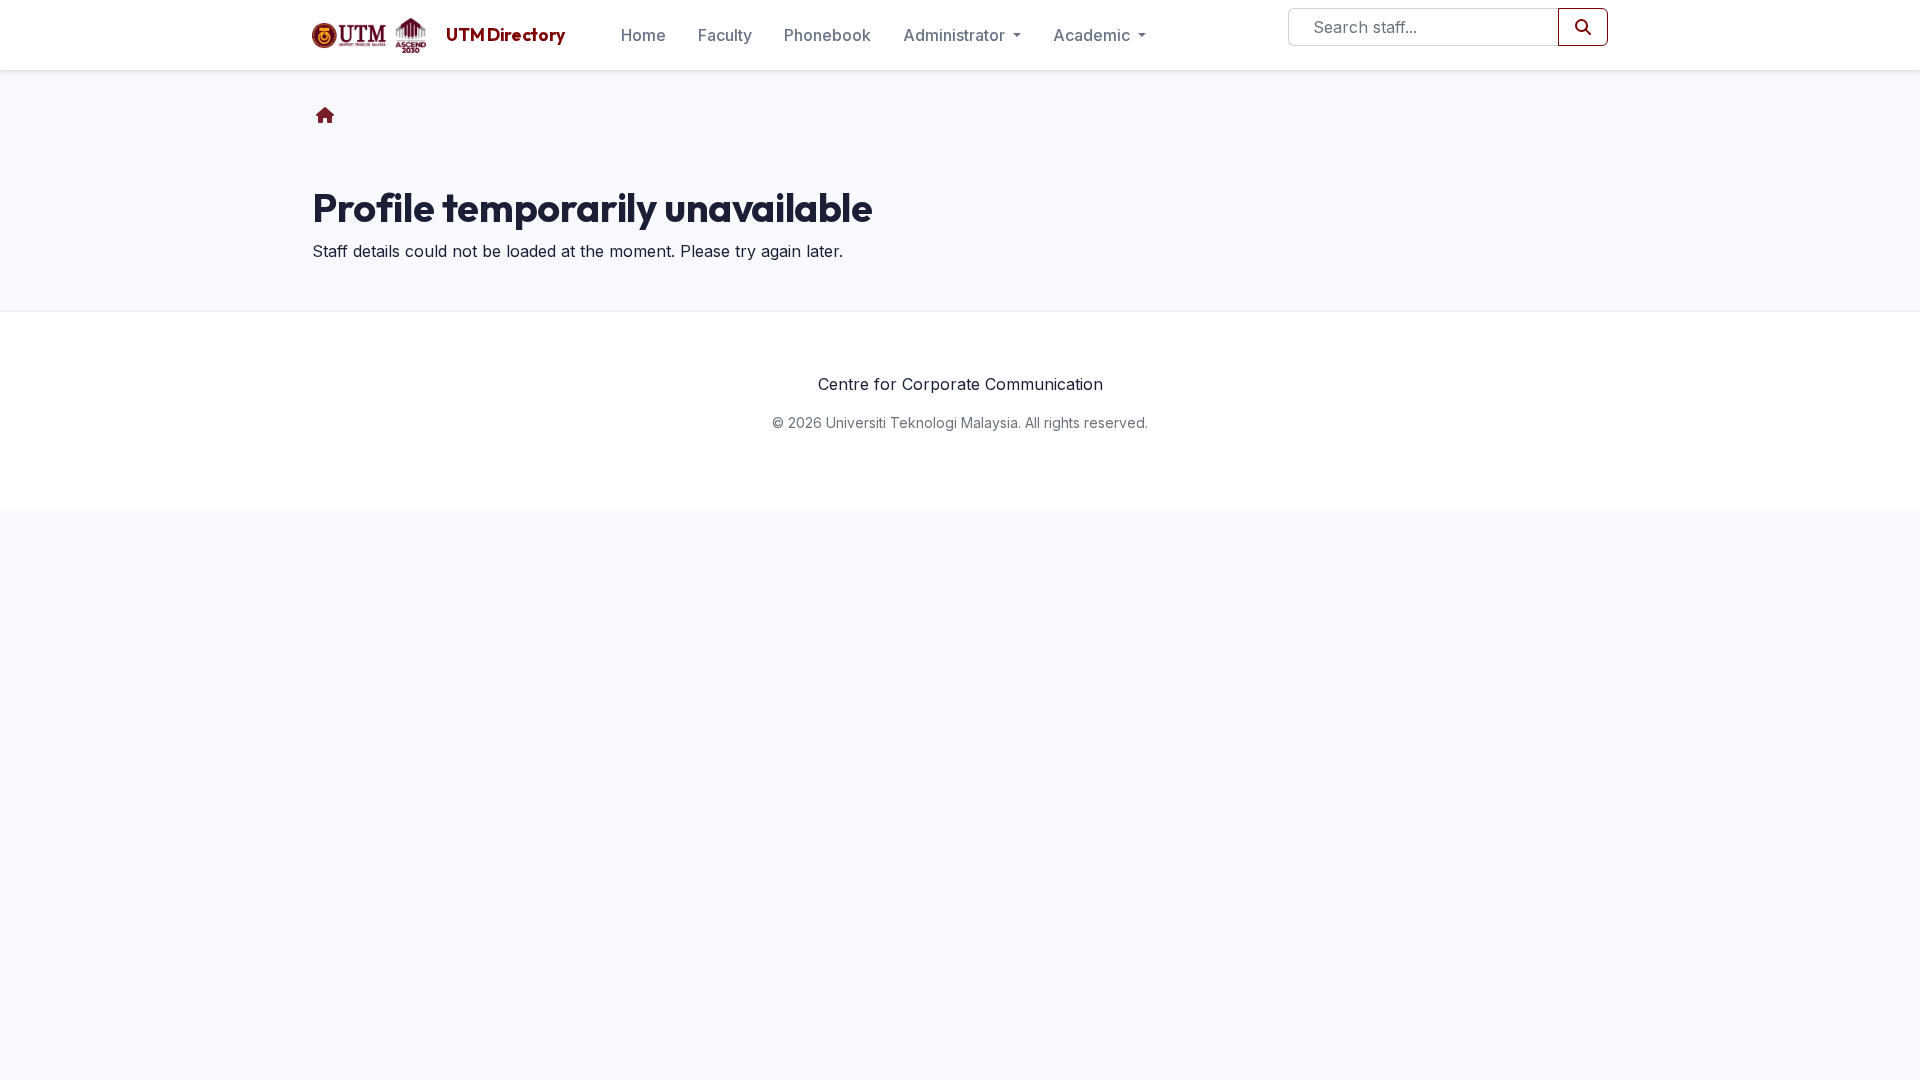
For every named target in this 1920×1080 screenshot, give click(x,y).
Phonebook (827, 35)
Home (643, 35)
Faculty (725, 35)
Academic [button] (1093, 35)
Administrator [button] (956, 35)
